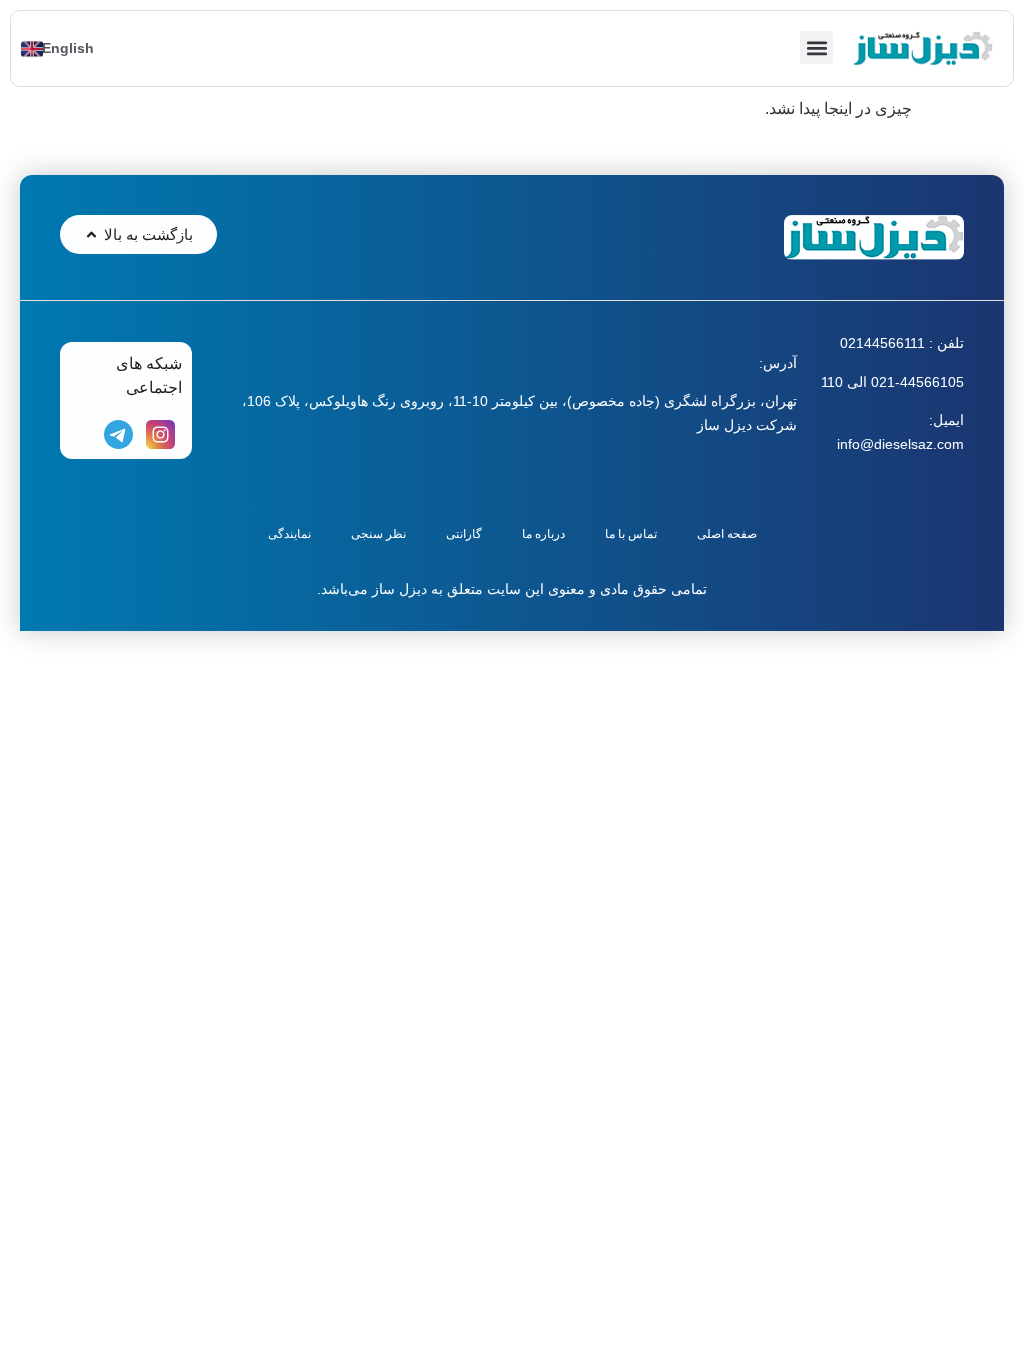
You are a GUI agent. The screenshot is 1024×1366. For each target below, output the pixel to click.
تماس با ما (631, 534)
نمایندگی (289, 534)
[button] (816, 47)
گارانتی (464, 534)
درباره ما (543, 534)
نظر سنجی (378, 534)
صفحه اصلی (727, 534)
